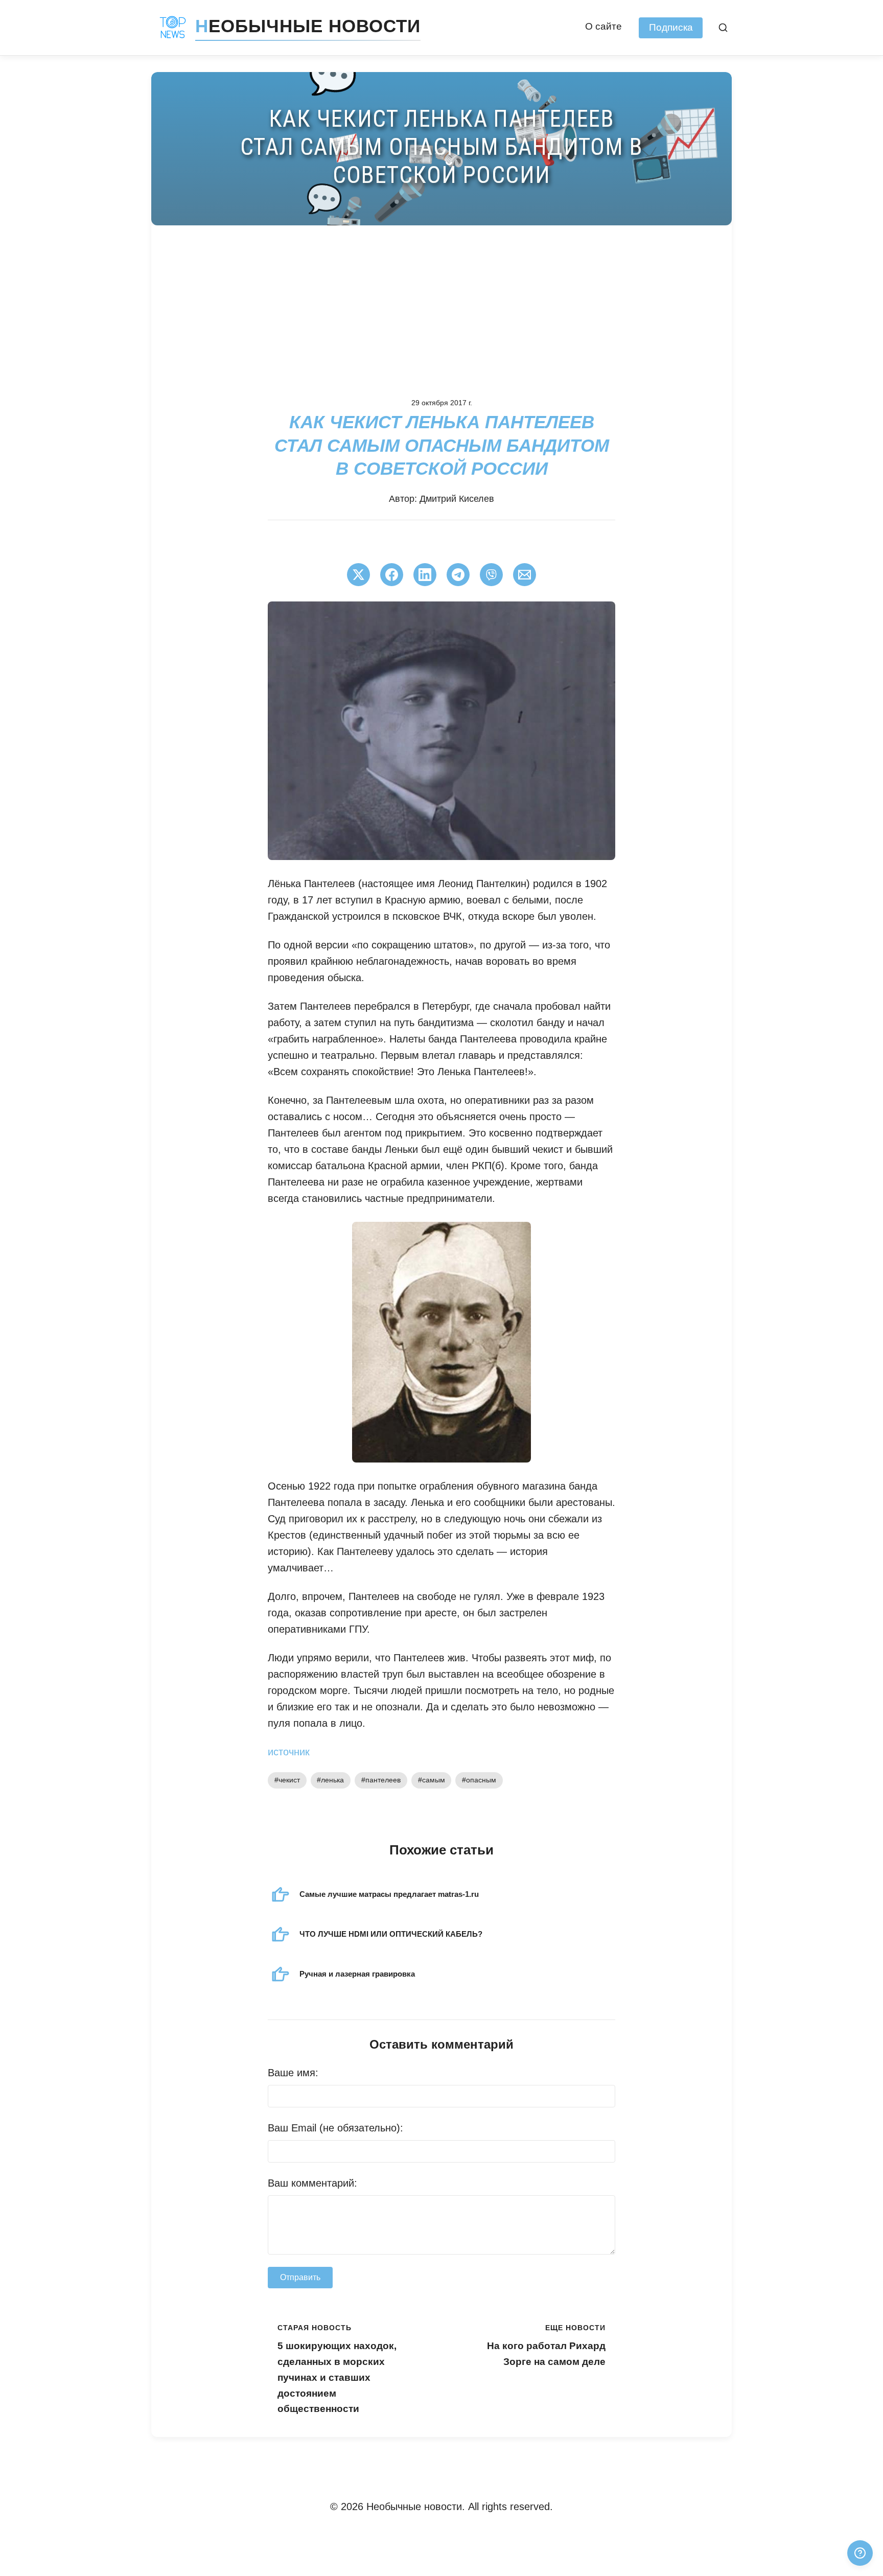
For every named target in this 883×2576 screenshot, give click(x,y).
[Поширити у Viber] (491, 575)
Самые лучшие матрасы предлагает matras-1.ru (389, 1894)
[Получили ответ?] (860, 2553)
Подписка (671, 27)
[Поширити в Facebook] (392, 575)
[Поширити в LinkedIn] (425, 575)
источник (289, 1752)
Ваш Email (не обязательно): (335, 2128)
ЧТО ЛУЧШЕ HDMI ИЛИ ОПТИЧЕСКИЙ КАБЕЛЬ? (391, 1934)
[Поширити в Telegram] (458, 575)
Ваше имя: (293, 2073)
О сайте (603, 26)
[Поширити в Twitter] (358, 575)
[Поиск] (723, 28)
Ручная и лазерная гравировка (357, 1974)
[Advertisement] (441, 302)
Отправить (300, 2277)
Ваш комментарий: (312, 2183)
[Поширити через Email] (525, 575)
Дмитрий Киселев (457, 499)
